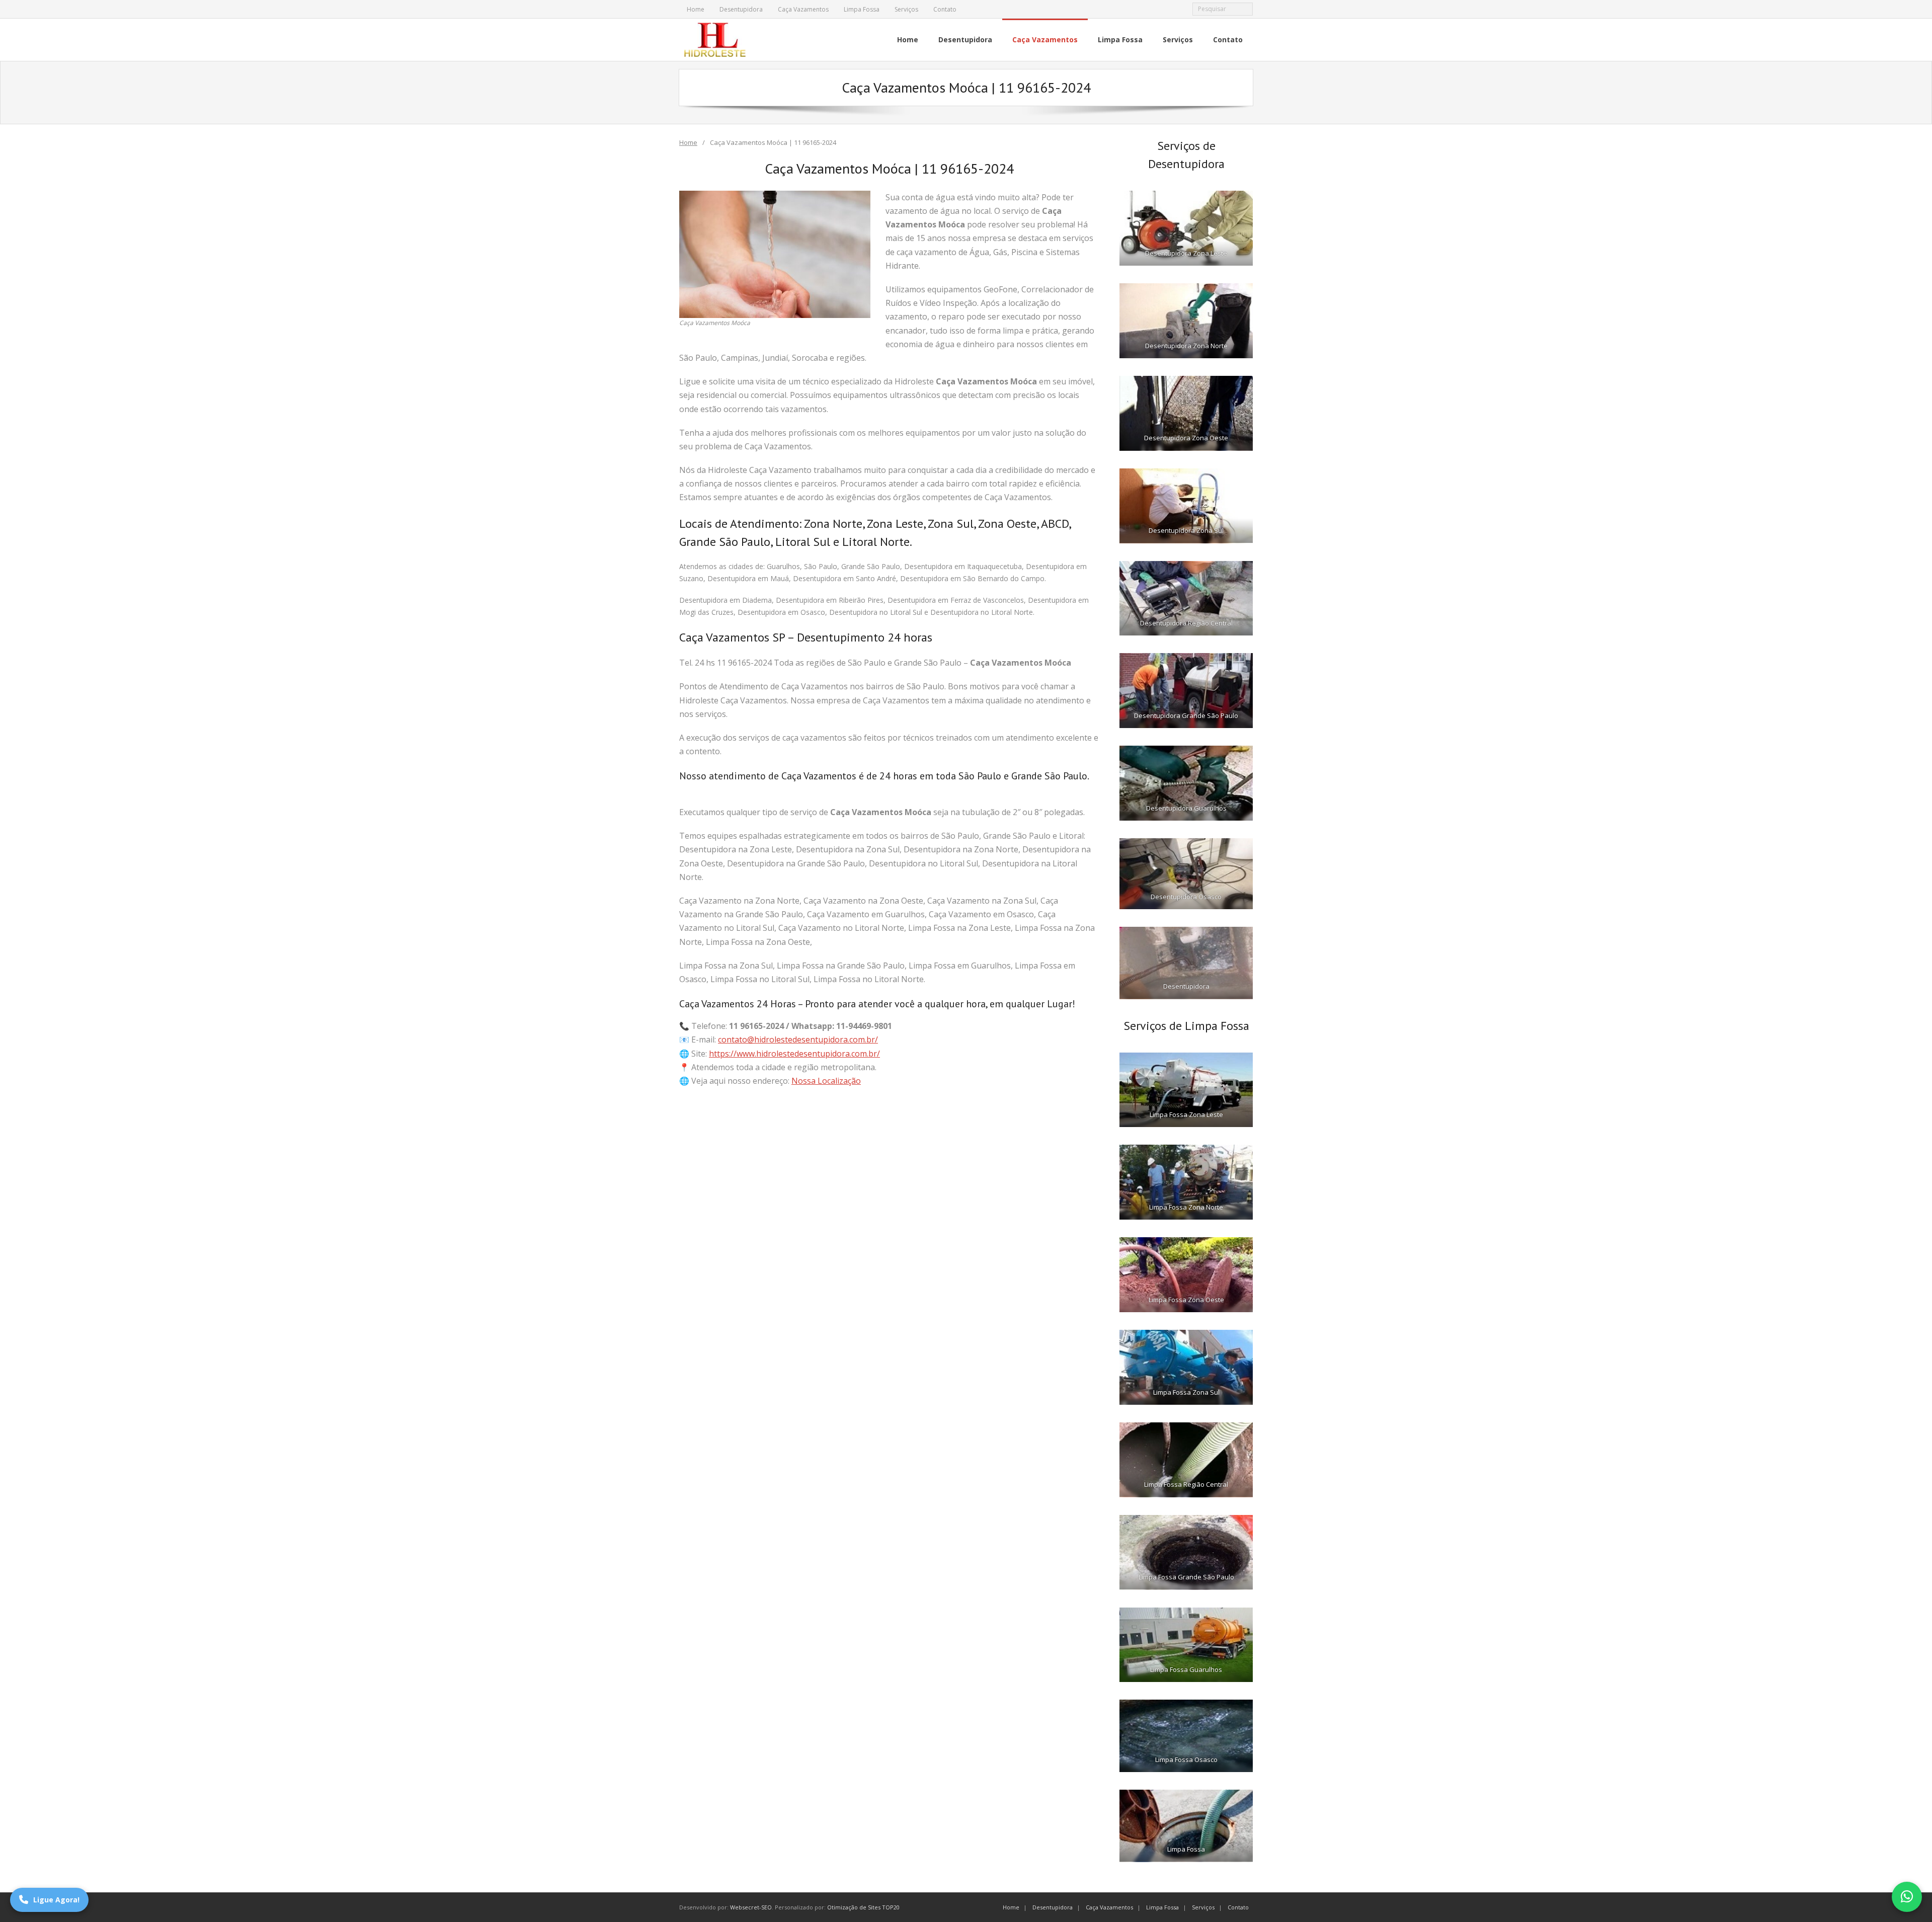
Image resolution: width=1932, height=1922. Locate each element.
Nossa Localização (826, 1081)
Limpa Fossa (862, 9)
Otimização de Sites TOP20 (863, 1907)
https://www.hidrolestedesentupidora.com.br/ (794, 1054)
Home (696, 9)
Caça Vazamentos (803, 9)
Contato (945, 9)
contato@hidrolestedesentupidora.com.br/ (798, 1039)
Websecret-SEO (751, 1907)
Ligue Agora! (56, 1900)
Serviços (906, 9)
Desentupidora (741, 9)
